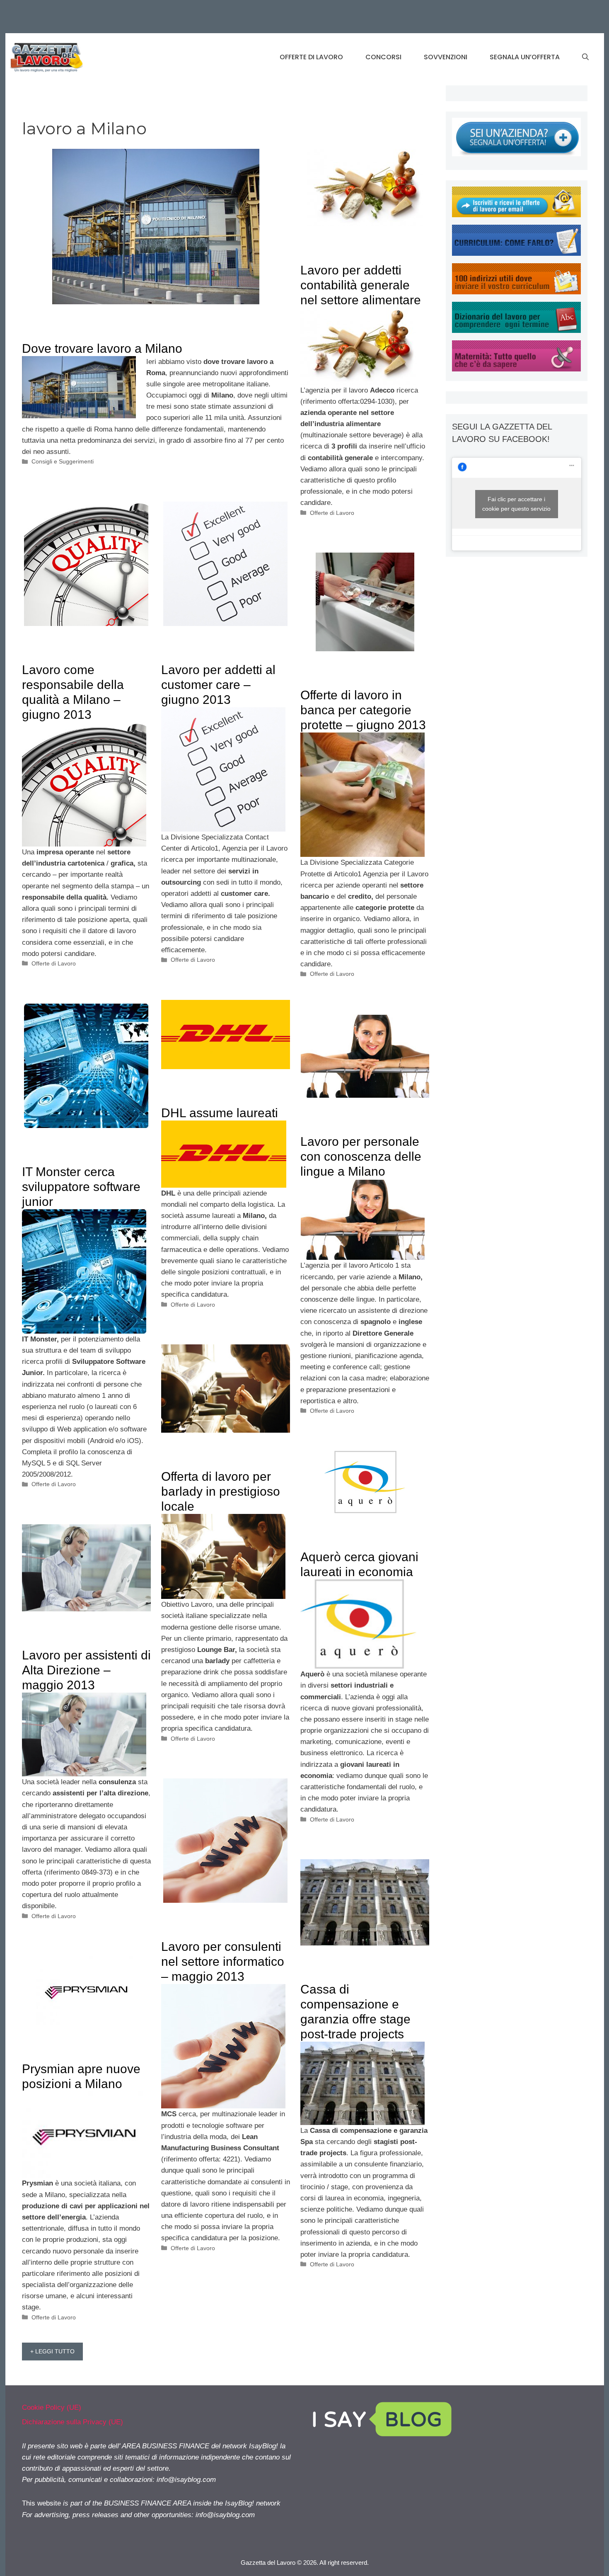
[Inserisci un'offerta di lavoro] (516, 154)
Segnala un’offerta (525, 57)
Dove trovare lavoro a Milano (102, 348)
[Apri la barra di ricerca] (585, 57)
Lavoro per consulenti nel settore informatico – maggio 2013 (223, 1961)
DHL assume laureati (220, 1113)
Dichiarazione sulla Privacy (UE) (72, 2422)
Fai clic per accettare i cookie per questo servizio (516, 504)
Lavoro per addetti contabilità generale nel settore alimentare (361, 285)
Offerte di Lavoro (311, 57)
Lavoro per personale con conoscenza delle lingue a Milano (361, 1156)
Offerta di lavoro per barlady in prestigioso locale (221, 1491)
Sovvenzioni (446, 57)
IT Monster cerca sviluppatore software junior (81, 1187)
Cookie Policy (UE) (52, 2407)
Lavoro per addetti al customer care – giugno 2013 (218, 685)
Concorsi (383, 57)
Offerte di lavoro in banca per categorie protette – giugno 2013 (363, 710)
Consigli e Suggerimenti (63, 461)
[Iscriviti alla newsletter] (516, 215)
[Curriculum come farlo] (516, 253)
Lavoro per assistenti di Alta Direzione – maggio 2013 (86, 1670)
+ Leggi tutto (52, 2351)
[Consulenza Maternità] (516, 369)
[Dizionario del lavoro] (516, 331)
